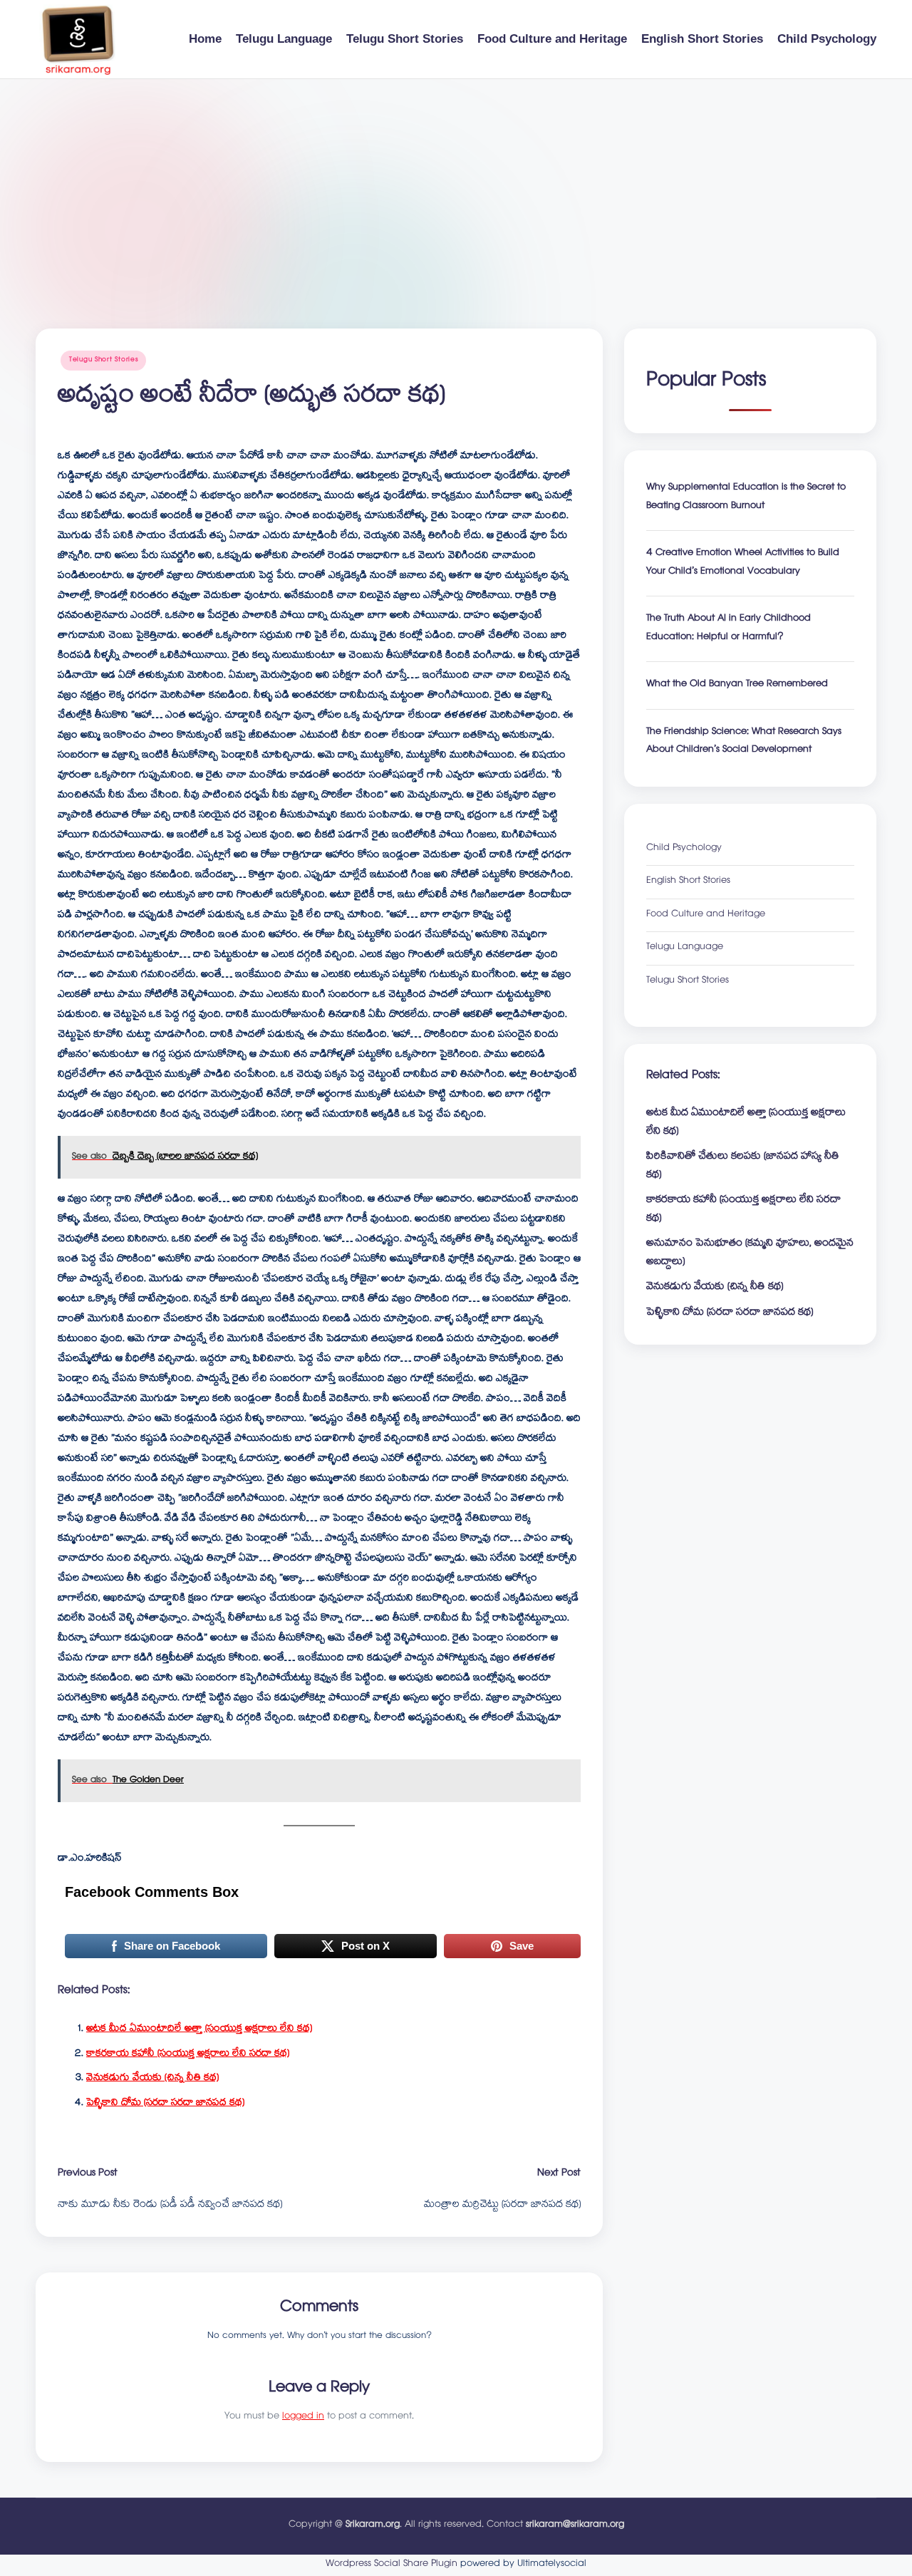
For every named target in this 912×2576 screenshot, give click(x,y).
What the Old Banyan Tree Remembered (737, 685)
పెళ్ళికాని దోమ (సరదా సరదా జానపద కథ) (165, 2104)
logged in (303, 2417)
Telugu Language (685, 948)
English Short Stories (688, 882)
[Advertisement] (456, 186)
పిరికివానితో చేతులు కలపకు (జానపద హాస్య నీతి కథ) (743, 1167)
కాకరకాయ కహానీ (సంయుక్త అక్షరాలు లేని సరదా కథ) (188, 2054)
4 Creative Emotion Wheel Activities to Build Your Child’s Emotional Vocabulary (743, 563)
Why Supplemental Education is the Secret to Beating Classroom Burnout (746, 498)
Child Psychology (684, 849)
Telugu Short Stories (103, 360)
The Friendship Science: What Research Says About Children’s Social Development (744, 742)
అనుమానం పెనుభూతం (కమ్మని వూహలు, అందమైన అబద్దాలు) (750, 1253)
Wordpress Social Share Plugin (393, 2565)
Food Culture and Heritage (706, 915)
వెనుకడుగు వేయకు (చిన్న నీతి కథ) (152, 2079)
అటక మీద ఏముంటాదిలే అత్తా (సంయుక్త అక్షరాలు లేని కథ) (199, 2029)
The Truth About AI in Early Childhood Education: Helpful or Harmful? (729, 629)
